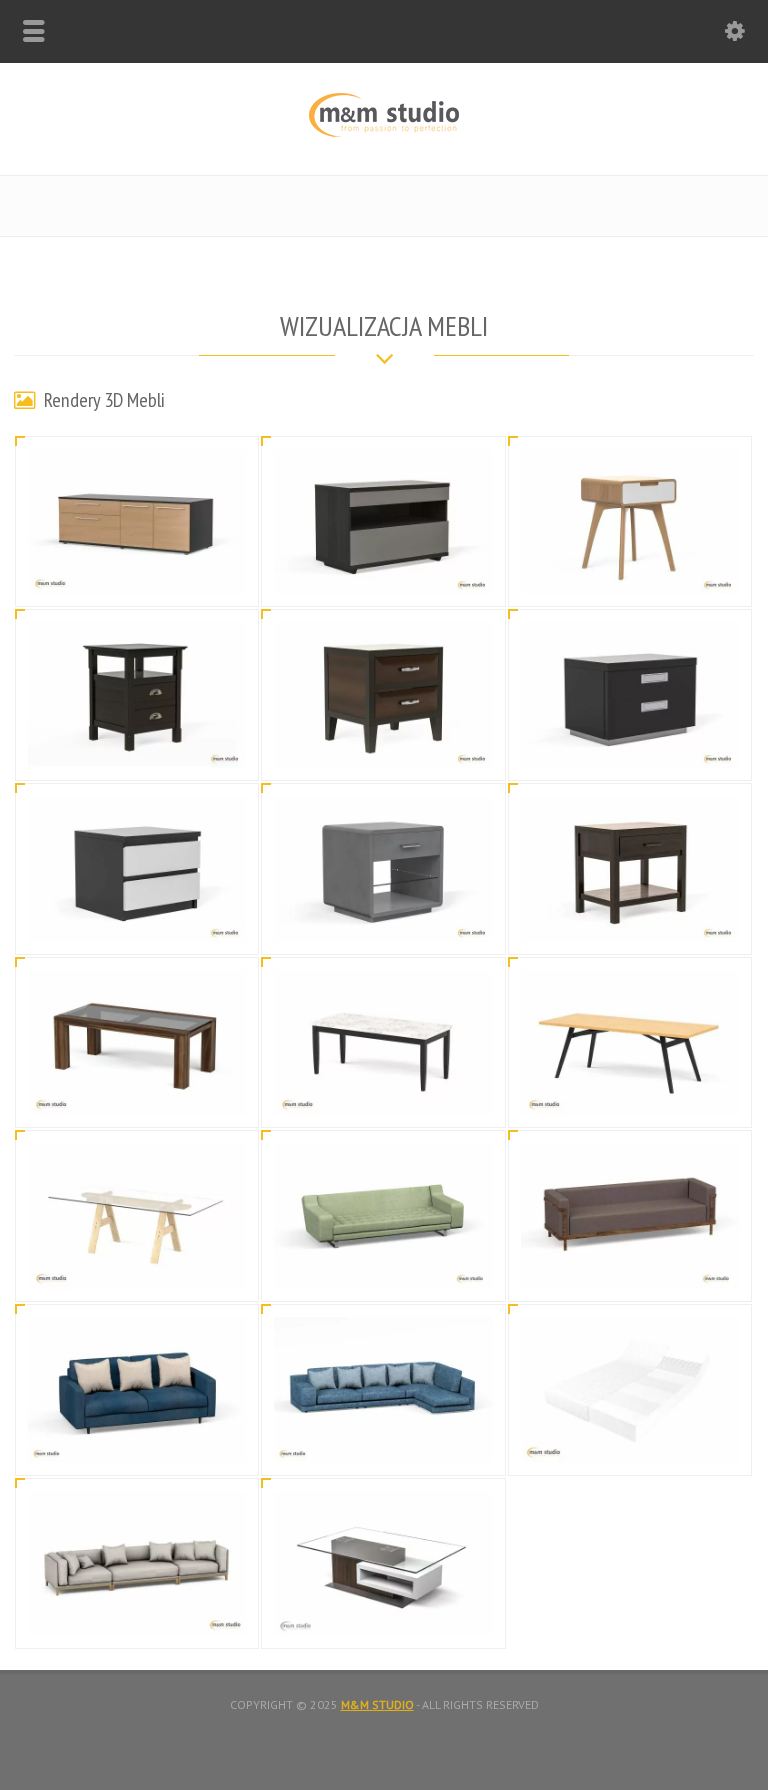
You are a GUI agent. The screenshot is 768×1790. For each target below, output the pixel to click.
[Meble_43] (137, 1091)
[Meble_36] (384, 1438)
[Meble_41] (630, 1091)
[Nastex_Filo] (137, 1612)
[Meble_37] (137, 1438)
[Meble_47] (630, 743)
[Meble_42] (384, 1091)
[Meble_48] (384, 743)
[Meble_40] (137, 1264)
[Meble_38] (630, 1264)
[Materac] (630, 1438)
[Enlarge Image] (137, 473)
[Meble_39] (384, 1264)
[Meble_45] (384, 917)
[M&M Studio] (384, 132)
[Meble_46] (137, 917)
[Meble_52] (137, 570)
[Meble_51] (384, 570)
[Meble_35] (384, 1612)
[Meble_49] (137, 743)
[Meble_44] (630, 917)
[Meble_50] (630, 570)
